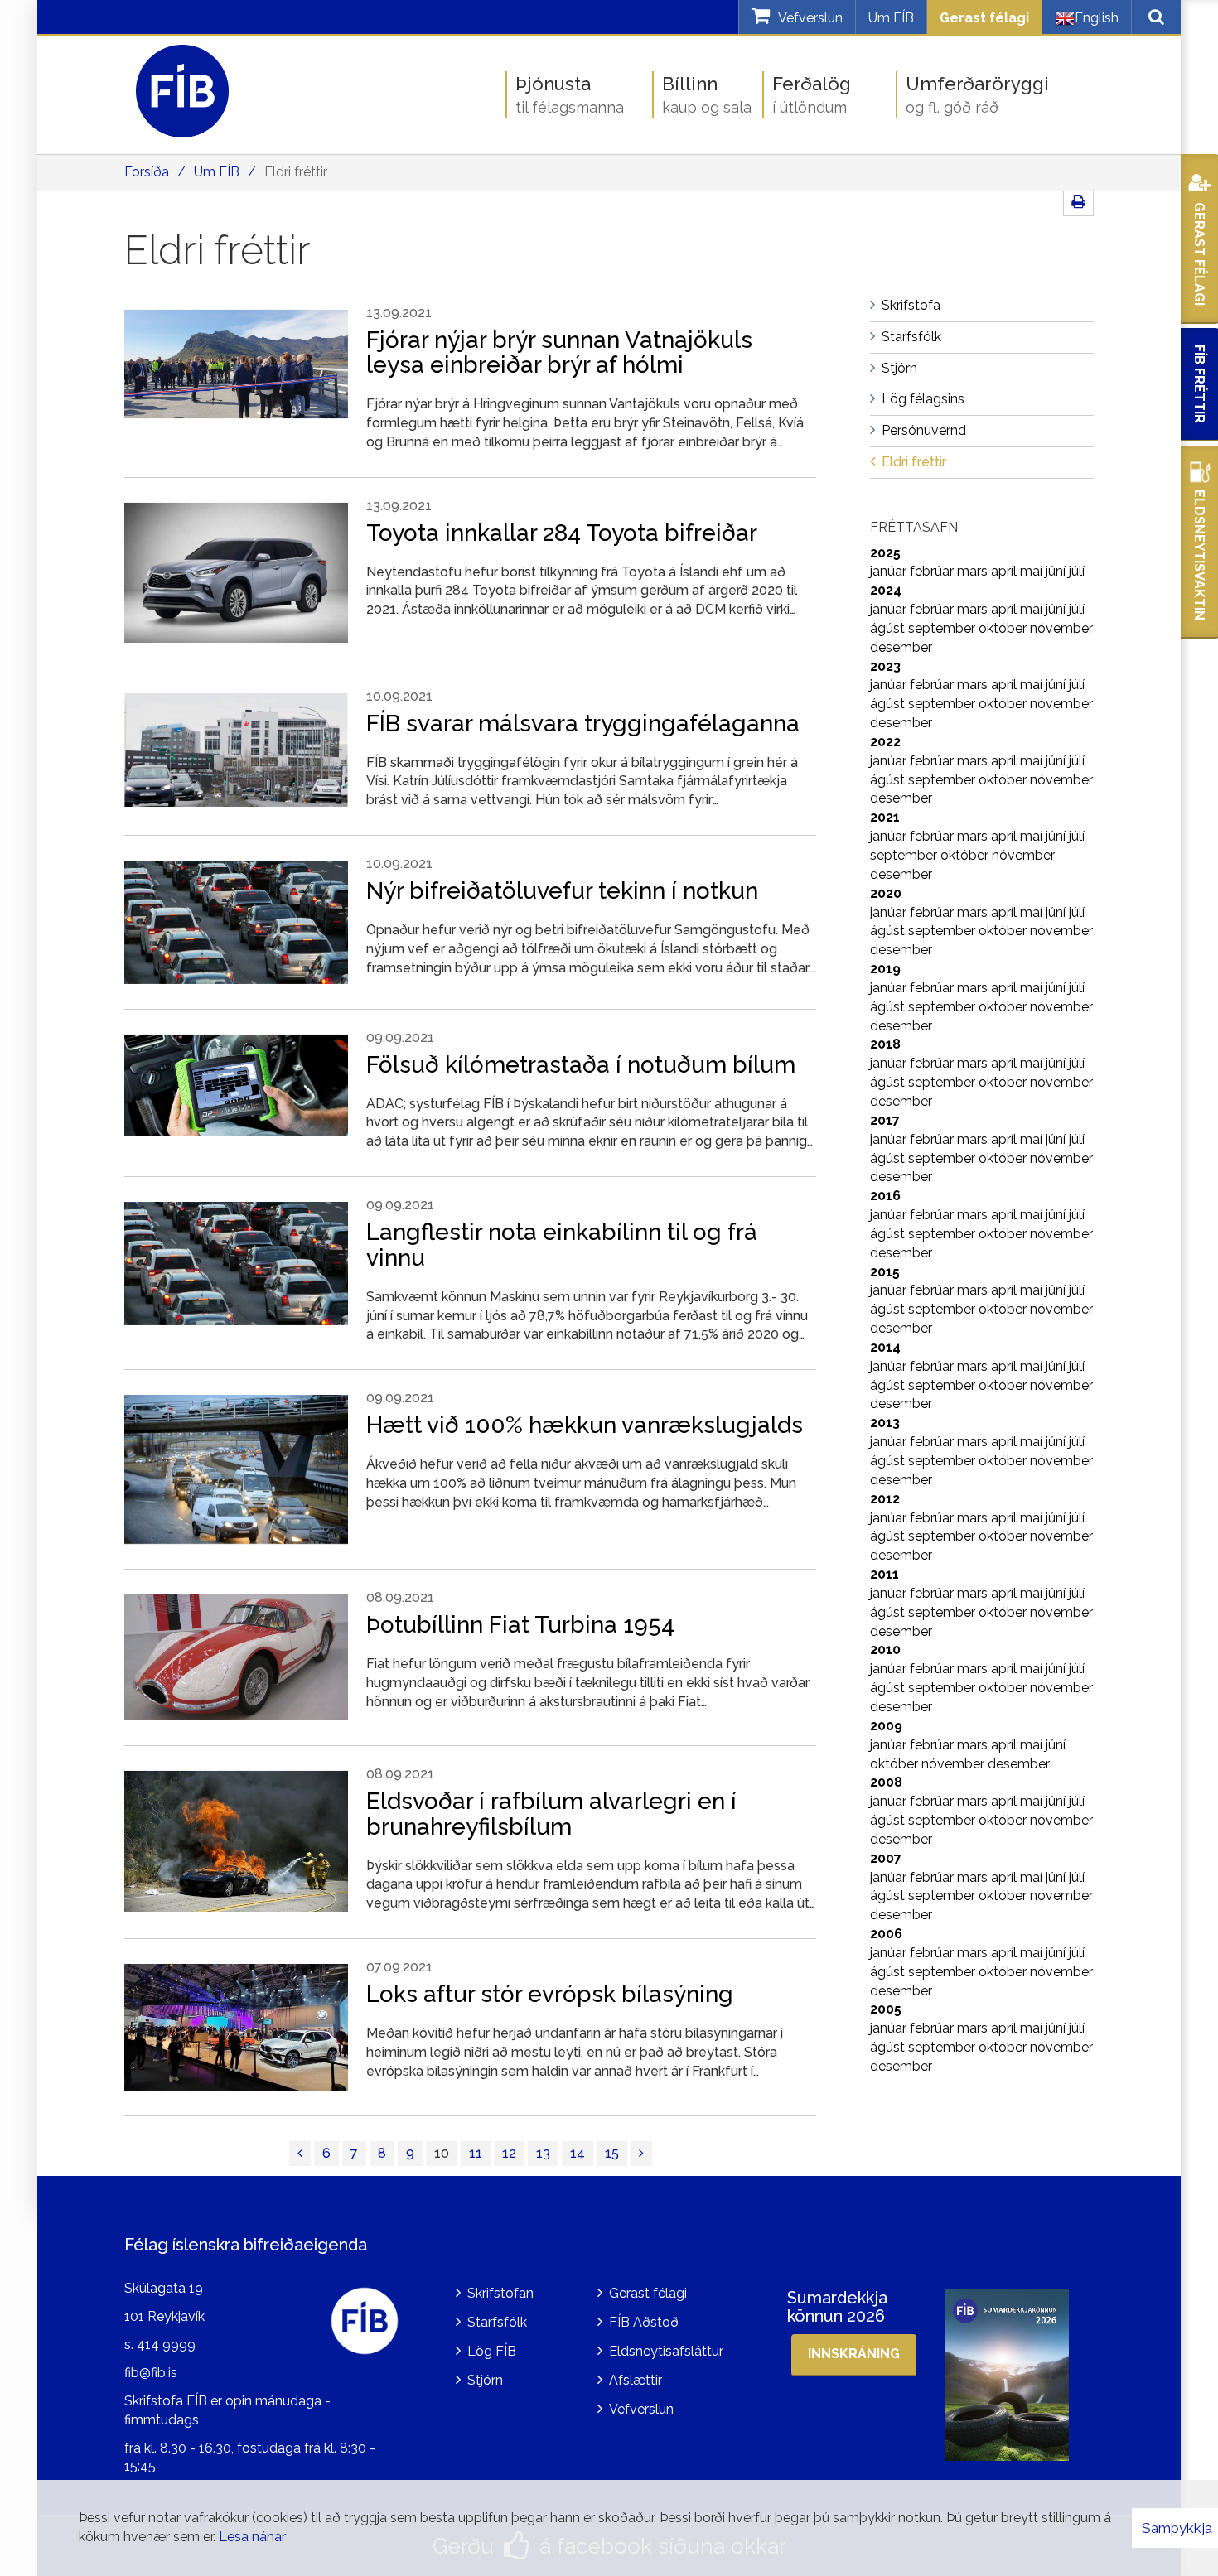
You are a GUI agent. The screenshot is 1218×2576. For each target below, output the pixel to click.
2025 (885, 553)
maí (1033, 571)
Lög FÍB (492, 2351)
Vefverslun (641, 2409)
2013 (885, 1423)
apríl (1005, 571)
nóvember (1061, 628)
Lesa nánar (252, 2537)
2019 (885, 969)
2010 (885, 1650)
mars (974, 571)
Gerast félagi (984, 18)
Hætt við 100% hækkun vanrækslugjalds (585, 1425)
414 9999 (166, 2344)
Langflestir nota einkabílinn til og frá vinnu (562, 1245)
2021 (885, 817)
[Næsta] (641, 2154)
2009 (886, 1726)
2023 (885, 666)
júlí (1077, 571)
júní (1057, 571)
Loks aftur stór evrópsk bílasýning (550, 1994)
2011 (885, 1574)
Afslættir (636, 2380)
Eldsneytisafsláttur (666, 2351)
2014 (885, 1347)
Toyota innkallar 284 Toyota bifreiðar (562, 533)
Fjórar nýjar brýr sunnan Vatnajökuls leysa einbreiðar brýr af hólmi (559, 353)
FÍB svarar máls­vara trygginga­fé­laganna (583, 724)
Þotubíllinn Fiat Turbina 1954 (520, 1625)
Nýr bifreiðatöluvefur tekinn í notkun (562, 891)
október (1004, 628)
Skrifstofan (500, 2293)
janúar (890, 571)
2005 (886, 2009)
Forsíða (147, 172)
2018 (885, 1044)
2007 (886, 1858)
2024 (886, 590)
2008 (886, 1782)
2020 (886, 893)
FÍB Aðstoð (644, 2322)
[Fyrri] (300, 2154)
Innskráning (854, 2354)
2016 (885, 1196)
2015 (885, 1272)
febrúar (933, 571)
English (1097, 18)
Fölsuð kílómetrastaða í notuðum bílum (581, 1065)
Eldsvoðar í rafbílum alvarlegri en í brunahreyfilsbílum (551, 1814)
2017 (885, 1120)
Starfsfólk (497, 2322)
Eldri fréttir (296, 172)
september (943, 628)
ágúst (889, 628)
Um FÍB (891, 18)
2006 (886, 1934)
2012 (885, 1499)
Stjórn (485, 2380)
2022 (885, 742)
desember (901, 647)
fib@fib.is (151, 2373)
